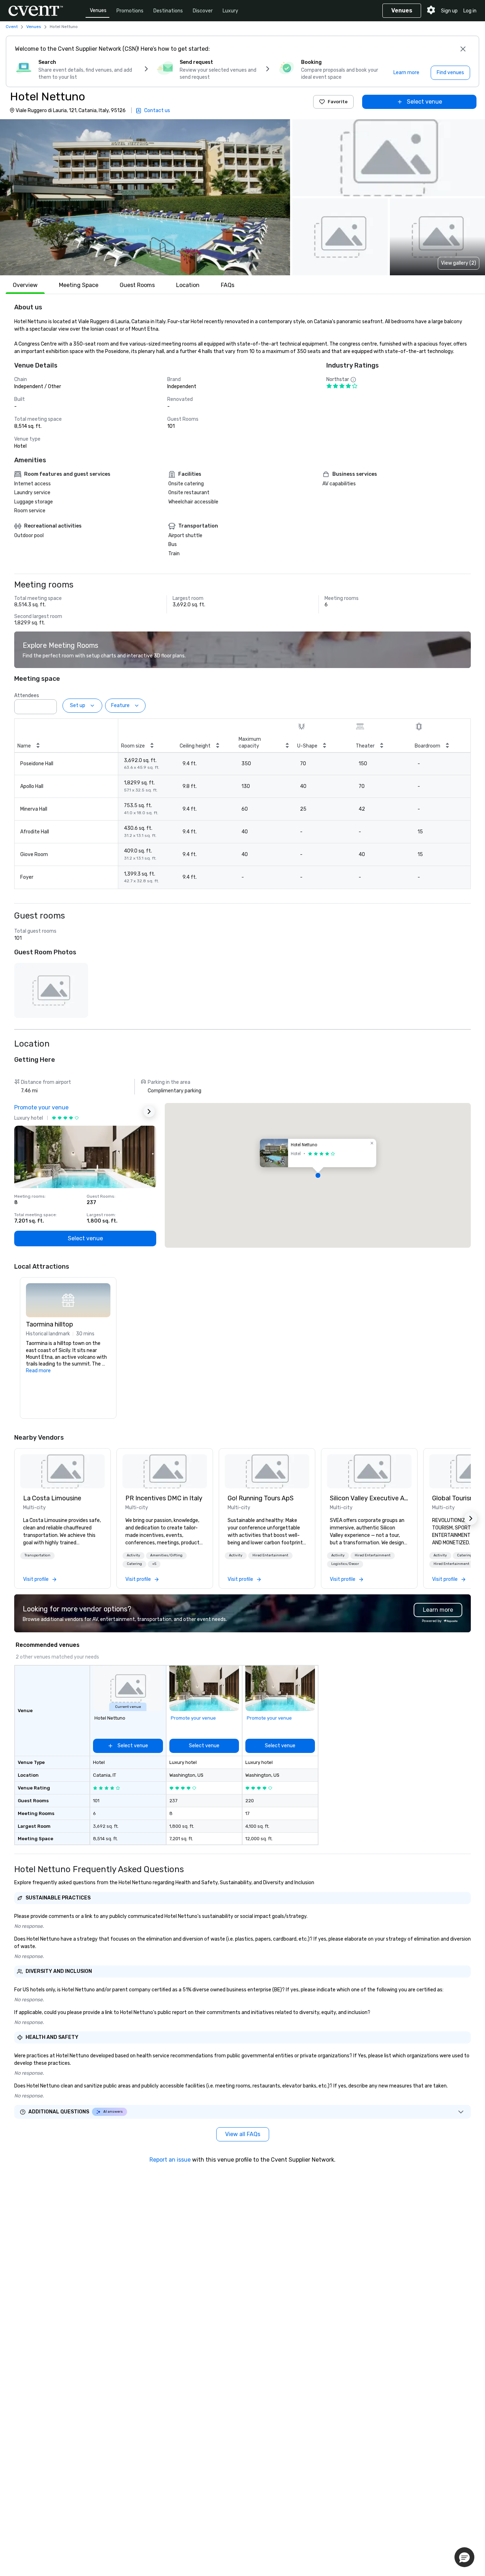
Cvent (12, 27)
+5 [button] (154, 1564)
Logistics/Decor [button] (345, 1564)
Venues (98, 10)
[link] (62, 1471)
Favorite (338, 102)
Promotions (130, 11)
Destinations (168, 11)
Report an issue (170, 2160)
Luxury (230, 11)
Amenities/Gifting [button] (166, 1555)
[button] (145, 197)
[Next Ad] (149, 1112)
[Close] (463, 49)
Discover (203, 11)
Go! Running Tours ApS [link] (261, 1498)
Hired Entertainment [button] (270, 1555)
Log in (470, 11)
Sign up (449, 11)
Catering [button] (134, 1564)
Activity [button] (133, 1555)
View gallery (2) (459, 263)
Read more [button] (38, 1371)
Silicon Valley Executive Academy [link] (369, 1498)
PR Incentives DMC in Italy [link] (164, 1498)
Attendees (27, 696)
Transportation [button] (37, 1555)
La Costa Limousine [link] (52, 1498)
